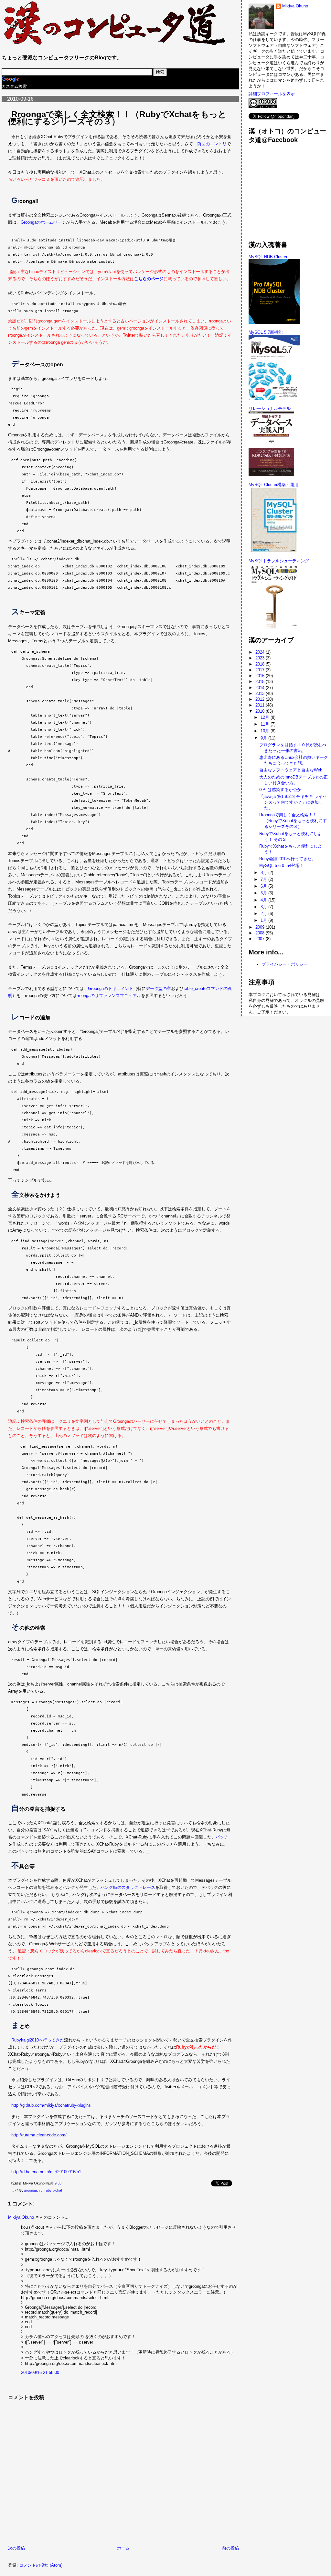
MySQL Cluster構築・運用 (273, 485)
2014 (261, 688)
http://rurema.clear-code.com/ (39, 2135)
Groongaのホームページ (43, 222)
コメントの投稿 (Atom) (41, 2565)
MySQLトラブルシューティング (279, 561)
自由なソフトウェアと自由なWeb (291, 770)
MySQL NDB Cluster (268, 257)
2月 (264, 914)
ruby (48, 2190)
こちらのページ (149, 279)
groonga (30, 2190)
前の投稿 (230, 2548)
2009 (261, 927)
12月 (266, 717)
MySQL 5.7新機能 (266, 332)
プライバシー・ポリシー (285, 964)
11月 (266, 724)
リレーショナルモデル (270, 408)
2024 (261, 652)
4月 (264, 900)
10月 (266, 731)
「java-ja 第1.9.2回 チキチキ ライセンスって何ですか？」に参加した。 (293, 802)
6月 (264, 886)
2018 (261, 664)
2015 (261, 682)
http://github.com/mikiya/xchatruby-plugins (51, 2105)
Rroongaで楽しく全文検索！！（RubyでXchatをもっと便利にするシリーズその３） (117, 118)
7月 (264, 879)
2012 (261, 699)
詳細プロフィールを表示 (272, 94)
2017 (261, 670)
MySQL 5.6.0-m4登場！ (282, 865)
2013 (261, 693)
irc (41, 2190)
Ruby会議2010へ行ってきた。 (288, 859)
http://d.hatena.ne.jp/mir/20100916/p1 (46, 2172)
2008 (261, 933)
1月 (264, 920)
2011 (261, 705)
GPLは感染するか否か (280, 790)
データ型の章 (158, 988)
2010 (261, 711)
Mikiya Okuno (21, 2217)
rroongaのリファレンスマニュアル (109, 996)
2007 (261, 939)
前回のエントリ (212, 144)
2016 (261, 676)
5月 (264, 893)
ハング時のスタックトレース (128, 1887)
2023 (261, 658)
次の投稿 (16, 2548)
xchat (58, 2190)
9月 (264, 738)
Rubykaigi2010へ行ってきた (38, 2040)
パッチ (222, 1837)
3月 (264, 907)
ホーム (123, 2548)
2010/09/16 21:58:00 (40, 2372)
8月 (264, 873)
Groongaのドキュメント (111, 988)
